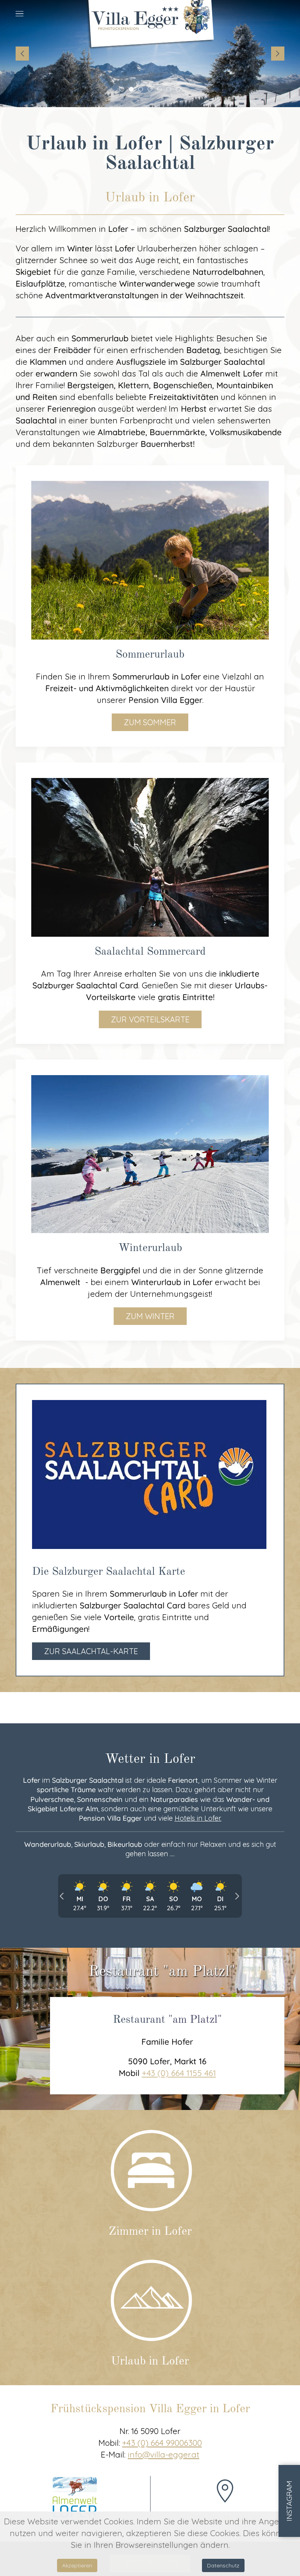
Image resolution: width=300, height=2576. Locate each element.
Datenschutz (223, 2565)
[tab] (122, 89)
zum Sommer (150, 722)
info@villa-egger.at (163, 2454)
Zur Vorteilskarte (150, 1019)
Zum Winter (150, 1316)
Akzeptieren (77, 2565)
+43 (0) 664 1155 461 (179, 2073)
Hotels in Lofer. (198, 1818)
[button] (20, 14)
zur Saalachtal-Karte (91, 1651)
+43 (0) (162, 2443)
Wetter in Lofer (150, 1759)
